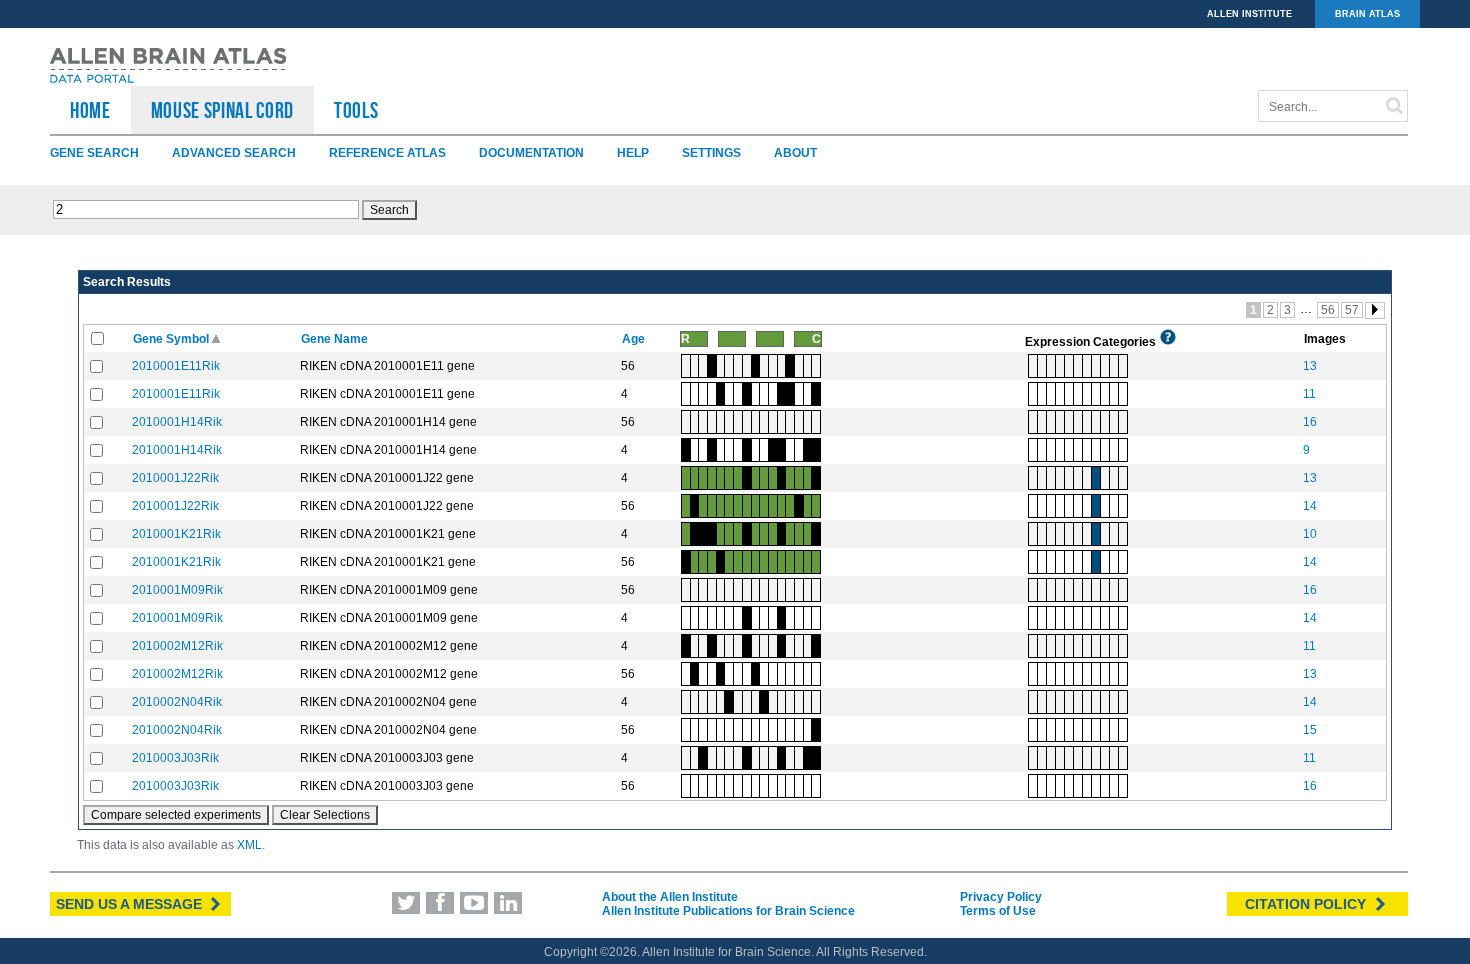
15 (1310, 730)
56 (1328, 310)
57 (1352, 310)
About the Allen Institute (670, 897)
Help (633, 153)
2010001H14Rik (177, 422)
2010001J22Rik (175, 478)
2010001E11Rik (176, 366)
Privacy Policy (1001, 897)
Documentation (531, 153)
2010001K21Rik (176, 534)
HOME (90, 110)
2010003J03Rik (175, 758)
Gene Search (94, 153)
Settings (711, 153)
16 (1310, 422)
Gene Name (336, 339)
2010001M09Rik (177, 590)
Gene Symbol (172, 339)
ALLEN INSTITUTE (1249, 14)
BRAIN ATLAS (1367, 14)
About (795, 153)
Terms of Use (998, 911)
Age (635, 339)
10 (1310, 534)
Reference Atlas (387, 153)
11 (1309, 394)
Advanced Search (234, 153)
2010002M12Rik (177, 646)
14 (1310, 506)
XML (249, 845)
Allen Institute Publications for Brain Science (728, 911)
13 (1310, 366)
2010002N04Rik (177, 702)
